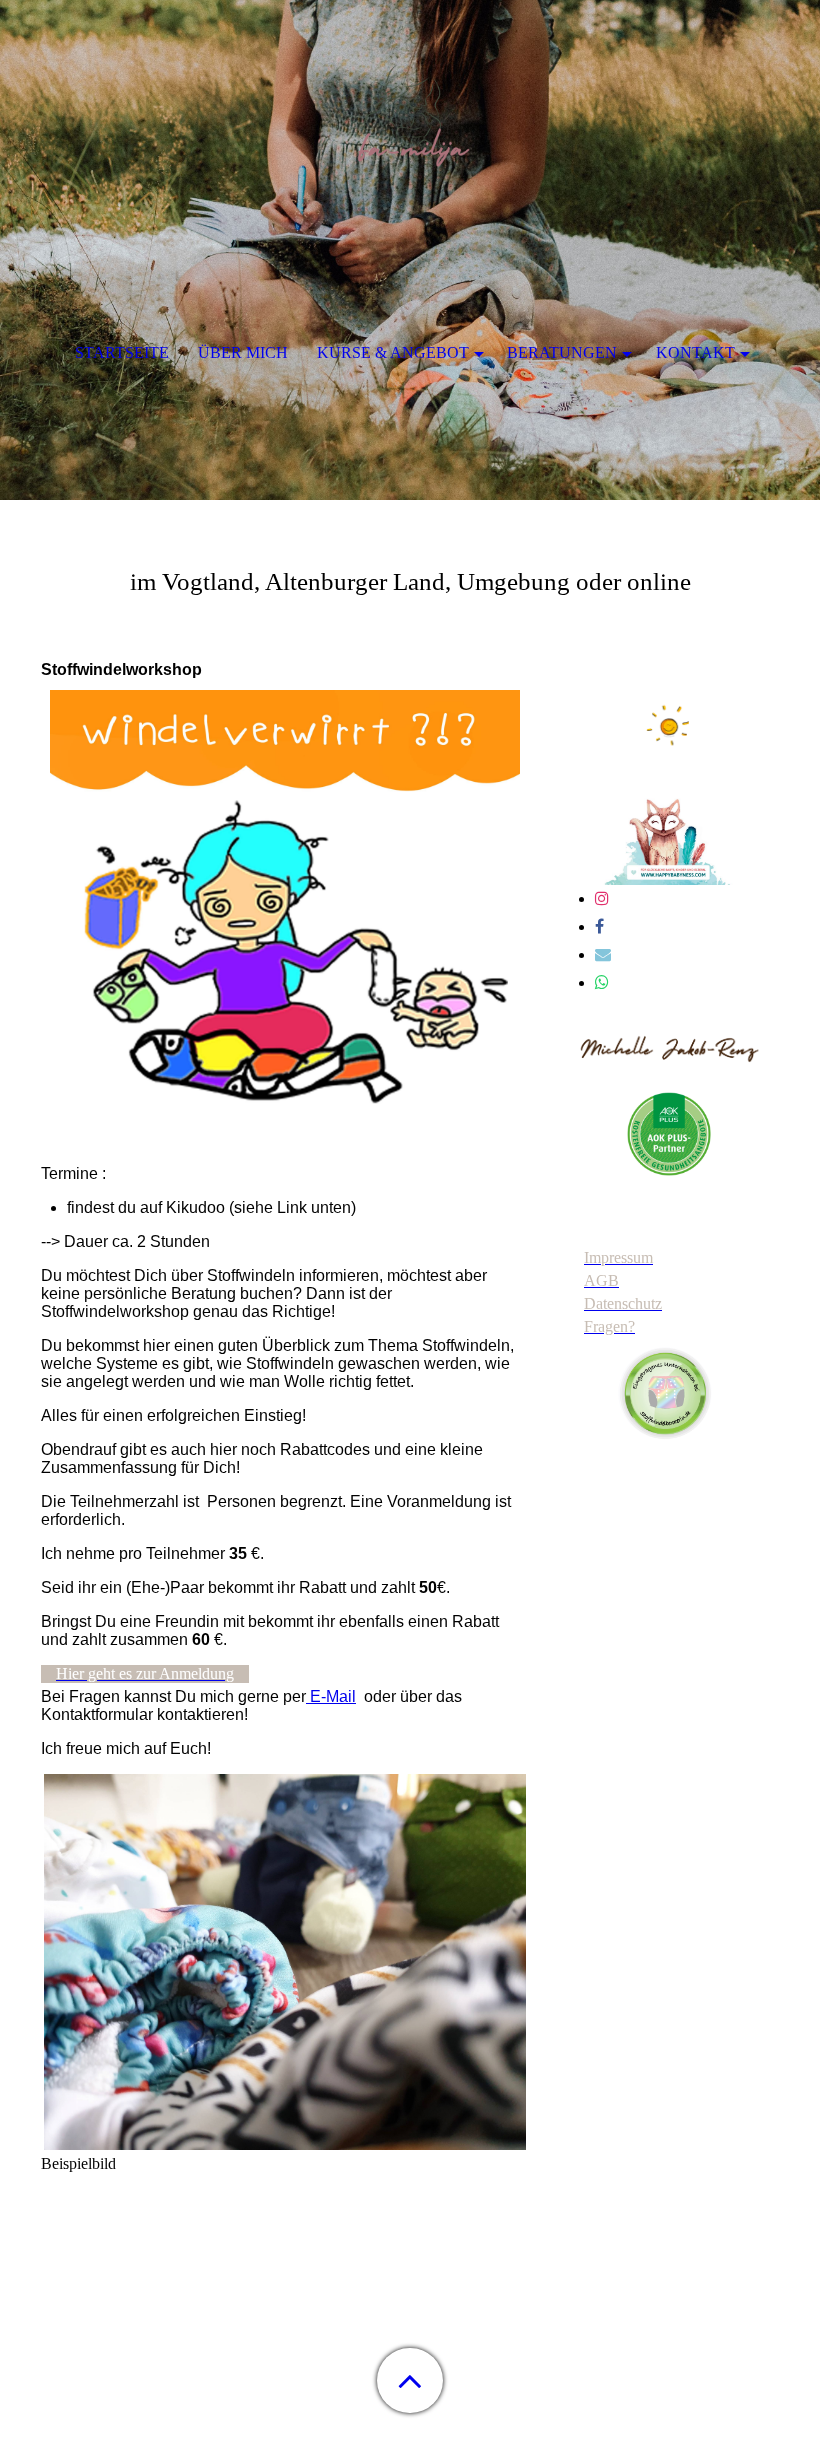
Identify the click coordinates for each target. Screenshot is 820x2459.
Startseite (122, 352)
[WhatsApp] (602, 982)
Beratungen (562, 352)
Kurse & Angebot (393, 352)
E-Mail (331, 1696)
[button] (410, 2380)
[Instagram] (602, 898)
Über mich (243, 352)
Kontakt (695, 352)
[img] (410, 125)
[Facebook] (599, 926)
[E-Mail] (603, 954)
